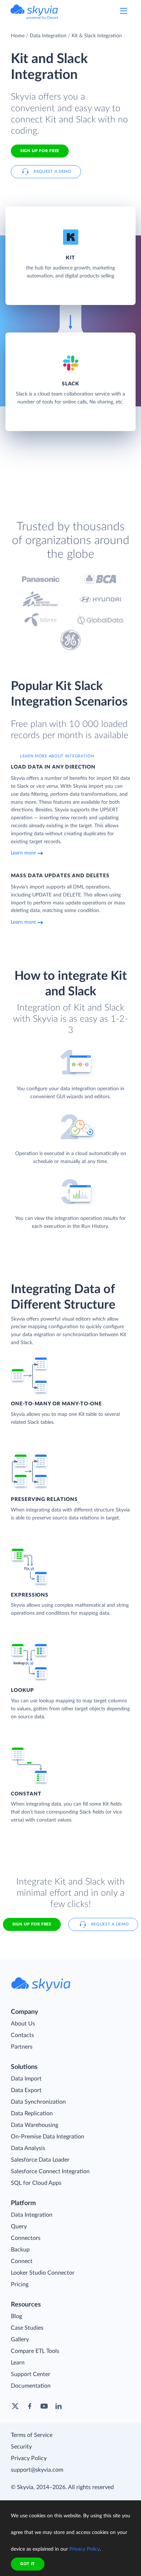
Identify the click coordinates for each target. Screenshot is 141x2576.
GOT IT (28, 2564)
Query (19, 2226)
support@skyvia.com (37, 2470)
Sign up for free (32, 1924)
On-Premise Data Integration (48, 2137)
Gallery (20, 2339)
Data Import (26, 2079)
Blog (16, 2316)
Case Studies (27, 2328)
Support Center (31, 2374)
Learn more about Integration (57, 756)
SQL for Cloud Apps (36, 2183)
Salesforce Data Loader (40, 2160)
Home (18, 36)
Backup (20, 2250)
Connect (22, 2261)
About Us (23, 2024)
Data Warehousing (35, 2125)
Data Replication (32, 2113)
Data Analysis (28, 2148)
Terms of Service (32, 2435)
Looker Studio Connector (43, 2273)
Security (21, 2447)
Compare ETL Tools (35, 2351)
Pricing (20, 2284)
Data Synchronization (38, 2102)
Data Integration (48, 36)
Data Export (26, 2090)
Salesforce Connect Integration (50, 2171)
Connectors (26, 2238)
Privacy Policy (29, 2458)
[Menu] (124, 11)
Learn (18, 2363)
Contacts (22, 2035)
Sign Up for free (40, 151)
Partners (22, 2047)
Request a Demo (53, 172)
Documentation (31, 2386)
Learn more (23, 853)
